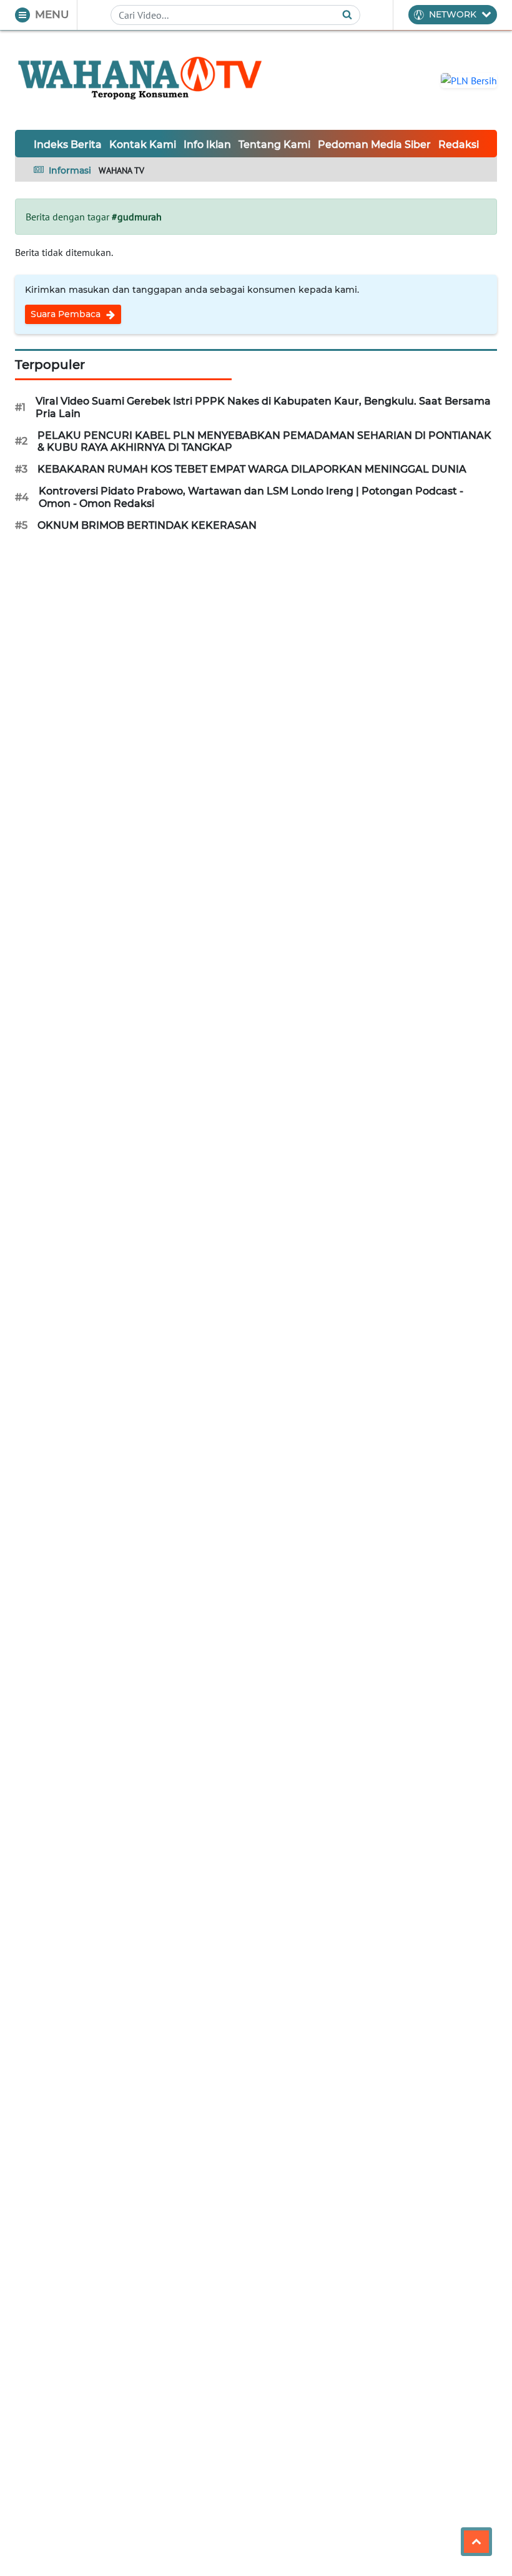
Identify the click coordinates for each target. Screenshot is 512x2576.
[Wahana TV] (140, 80)
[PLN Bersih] (469, 79)
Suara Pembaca (67, 314)
